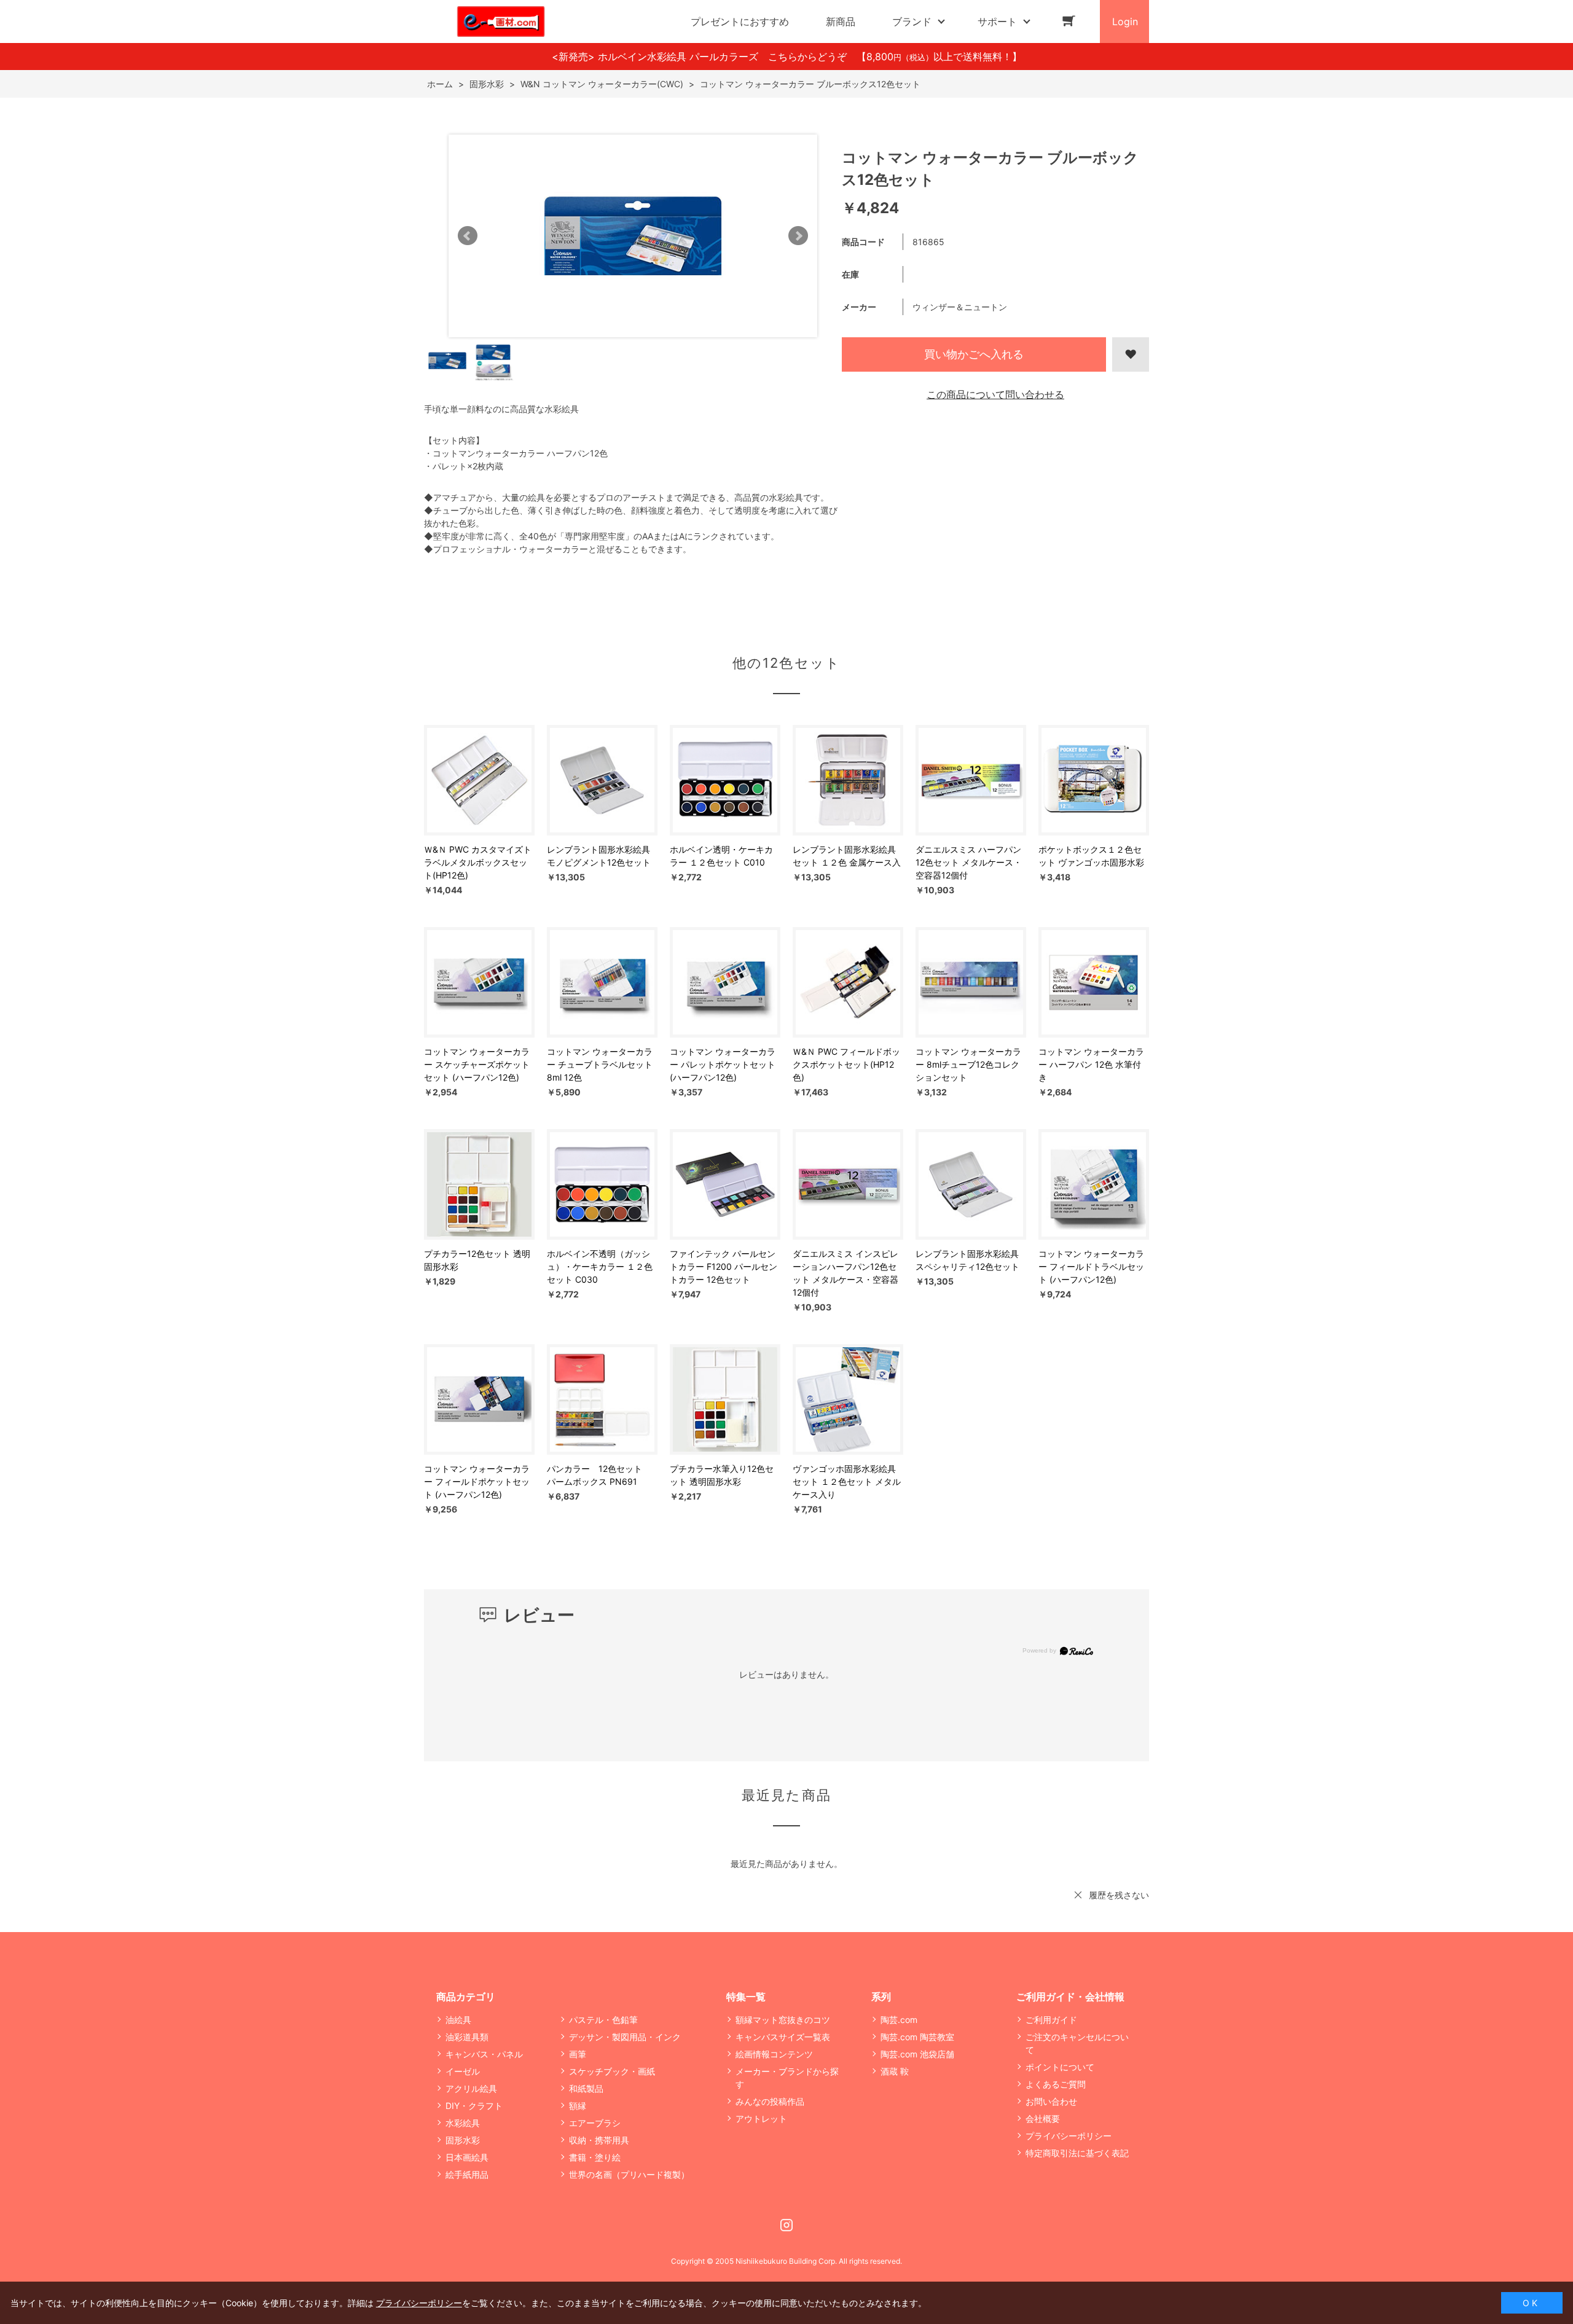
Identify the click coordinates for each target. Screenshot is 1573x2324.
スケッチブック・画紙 (612, 2071)
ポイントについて (1060, 2067)
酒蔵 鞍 (895, 2071)
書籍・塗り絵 (595, 2157)
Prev (468, 236)
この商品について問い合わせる (995, 394)
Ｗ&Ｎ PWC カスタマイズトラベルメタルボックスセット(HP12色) (478, 862)
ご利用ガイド (1051, 2020)
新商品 (841, 22)
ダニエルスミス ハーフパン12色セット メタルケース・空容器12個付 (969, 862)
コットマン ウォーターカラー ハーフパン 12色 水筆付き (1091, 1064)
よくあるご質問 (1056, 2084)
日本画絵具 (467, 2157)
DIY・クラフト (474, 2106)
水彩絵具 (463, 2123)
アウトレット (761, 2119)
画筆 (578, 2054)
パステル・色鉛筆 (603, 2020)
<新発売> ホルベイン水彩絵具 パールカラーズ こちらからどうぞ (704, 57)
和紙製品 (586, 2088)
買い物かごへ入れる (974, 354)
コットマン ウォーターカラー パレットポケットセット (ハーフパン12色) (723, 1064)
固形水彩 (463, 2140)
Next (798, 236)
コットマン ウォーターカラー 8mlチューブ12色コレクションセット (968, 1064)
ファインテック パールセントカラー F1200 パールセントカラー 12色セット (724, 1266)
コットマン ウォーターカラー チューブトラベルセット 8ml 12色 (600, 1064)
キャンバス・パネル (484, 2054)
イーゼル (463, 2071)
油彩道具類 (467, 2037)
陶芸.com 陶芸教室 (917, 2037)
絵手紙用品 (467, 2174)
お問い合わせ (1051, 2101)
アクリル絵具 (471, 2088)
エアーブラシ (595, 2123)
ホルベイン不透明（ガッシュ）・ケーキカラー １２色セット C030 (600, 1266)
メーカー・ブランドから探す (787, 2078)
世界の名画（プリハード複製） (629, 2174)
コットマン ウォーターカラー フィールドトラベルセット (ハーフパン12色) (1091, 1266)
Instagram (786, 2225)
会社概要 (1043, 2119)
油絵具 (458, 2020)
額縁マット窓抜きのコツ (783, 2020)
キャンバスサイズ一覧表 (783, 2037)
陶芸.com (899, 2020)
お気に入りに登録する (1131, 354)
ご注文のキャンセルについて (1077, 2043)
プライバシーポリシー (1069, 2136)
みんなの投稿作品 (770, 2101)
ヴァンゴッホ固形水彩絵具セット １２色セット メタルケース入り (847, 1481)
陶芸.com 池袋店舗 (917, 2054)
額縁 (578, 2106)
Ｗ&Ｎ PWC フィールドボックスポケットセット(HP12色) (846, 1064)
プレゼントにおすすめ (740, 22)
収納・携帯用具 (599, 2140)
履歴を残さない (1119, 1895)
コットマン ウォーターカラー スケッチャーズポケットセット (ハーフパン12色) (477, 1064)
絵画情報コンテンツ (774, 2054)
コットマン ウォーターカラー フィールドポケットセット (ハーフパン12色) (477, 1481)
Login (1125, 22)
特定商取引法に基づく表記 (1077, 2153)
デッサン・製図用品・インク (625, 2037)
